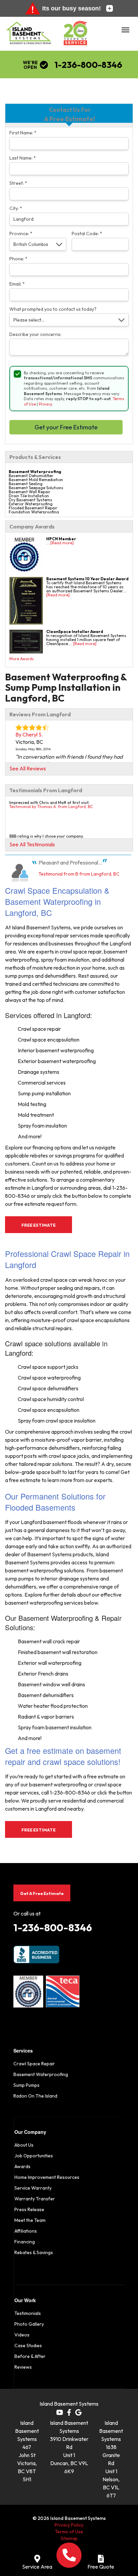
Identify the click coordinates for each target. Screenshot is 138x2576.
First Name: (23, 133)
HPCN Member (61, 539)
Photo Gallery (29, 2324)
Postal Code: (87, 234)
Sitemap (69, 2538)
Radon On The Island (35, 2096)
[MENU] (125, 30)
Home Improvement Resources (47, 2177)
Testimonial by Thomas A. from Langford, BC (51, 807)
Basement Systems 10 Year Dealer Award (87, 579)
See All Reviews (28, 768)
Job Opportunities (34, 2156)
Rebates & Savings (34, 2252)
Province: (21, 234)
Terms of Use (69, 2532)
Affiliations (26, 2231)
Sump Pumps (26, 2085)
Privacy (46, 404)
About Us (24, 2145)
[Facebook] (69, 2412)
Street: (18, 183)
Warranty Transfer (35, 2199)
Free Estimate (39, 1225)
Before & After (30, 2356)
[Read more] (62, 543)
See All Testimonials (32, 844)
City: (16, 208)
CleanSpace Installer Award (75, 631)
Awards (22, 2166)
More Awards (22, 659)
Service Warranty (33, 2188)
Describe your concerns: (35, 334)
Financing (25, 2242)
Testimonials (28, 2313)
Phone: (18, 259)
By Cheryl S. (29, 734)
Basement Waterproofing (41, 2074)
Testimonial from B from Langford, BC (79, 874)
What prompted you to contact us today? (53, 309)
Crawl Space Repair (34, 2064)
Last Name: (23, 158)
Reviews (23, 2367)
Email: (17, 284)
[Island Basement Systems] (29, 36)
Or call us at (27, 1913)
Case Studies (28, 2346)
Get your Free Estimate (66, 427)
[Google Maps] (78, 2412)
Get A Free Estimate (42, 1893)
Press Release (29, 2209)
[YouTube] (60, 2412)
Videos (22, 2335)
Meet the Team (30, 2220)
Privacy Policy (69, 2525)
